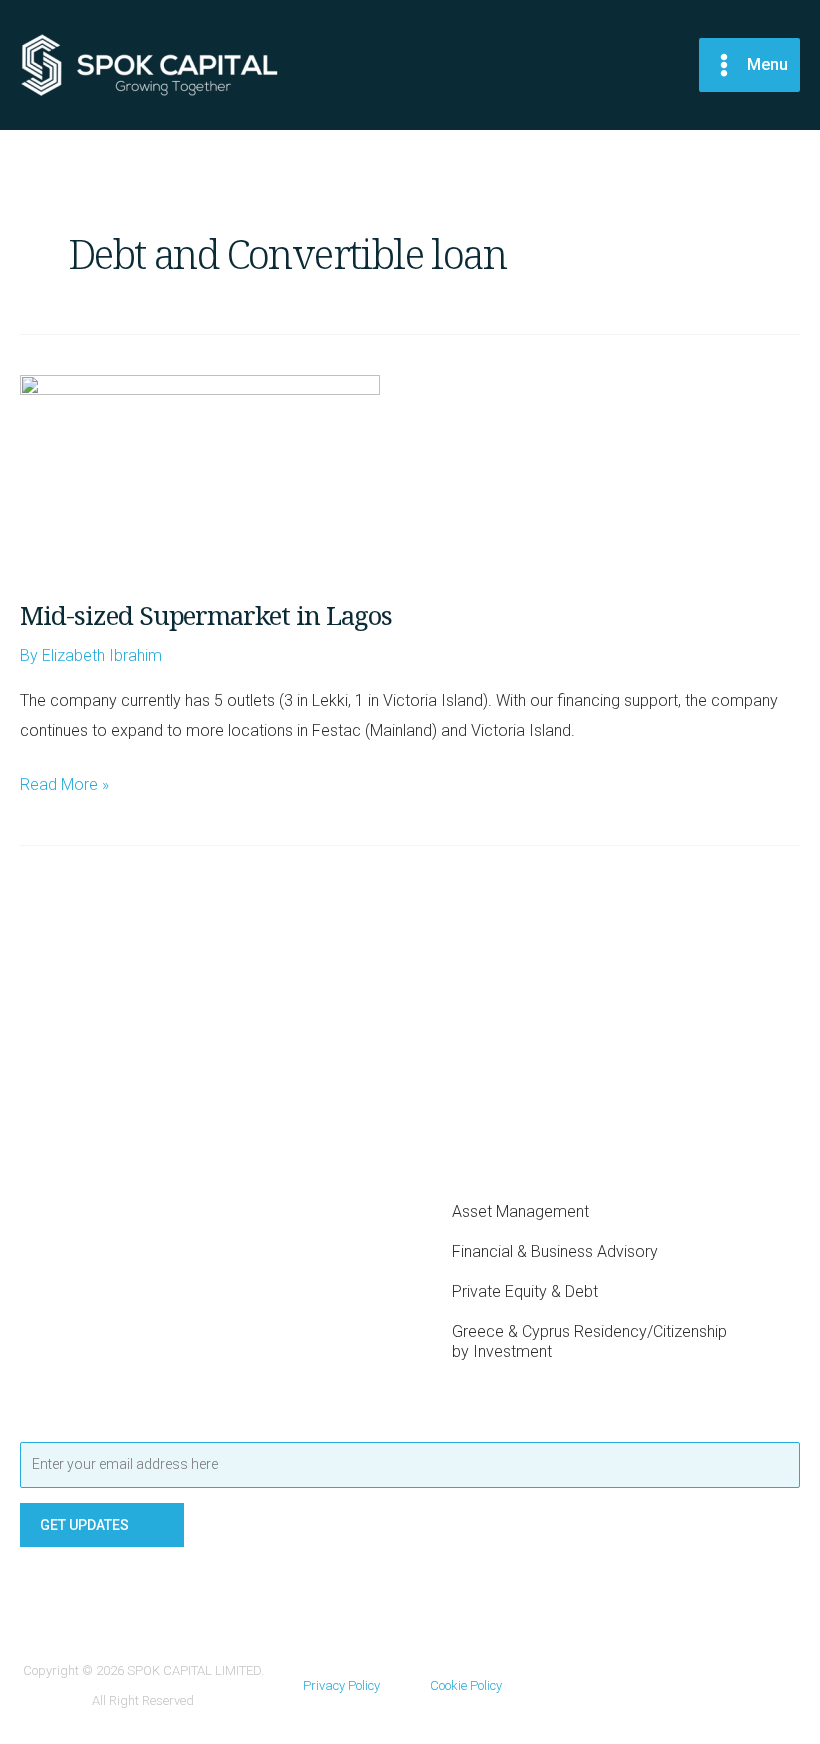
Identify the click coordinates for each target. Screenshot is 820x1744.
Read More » (64, 782)
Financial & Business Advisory (555, 1251)
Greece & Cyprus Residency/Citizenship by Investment (589, 1341)
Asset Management (520, 1211)
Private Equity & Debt (525, 1291)
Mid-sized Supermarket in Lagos (206, 615)
